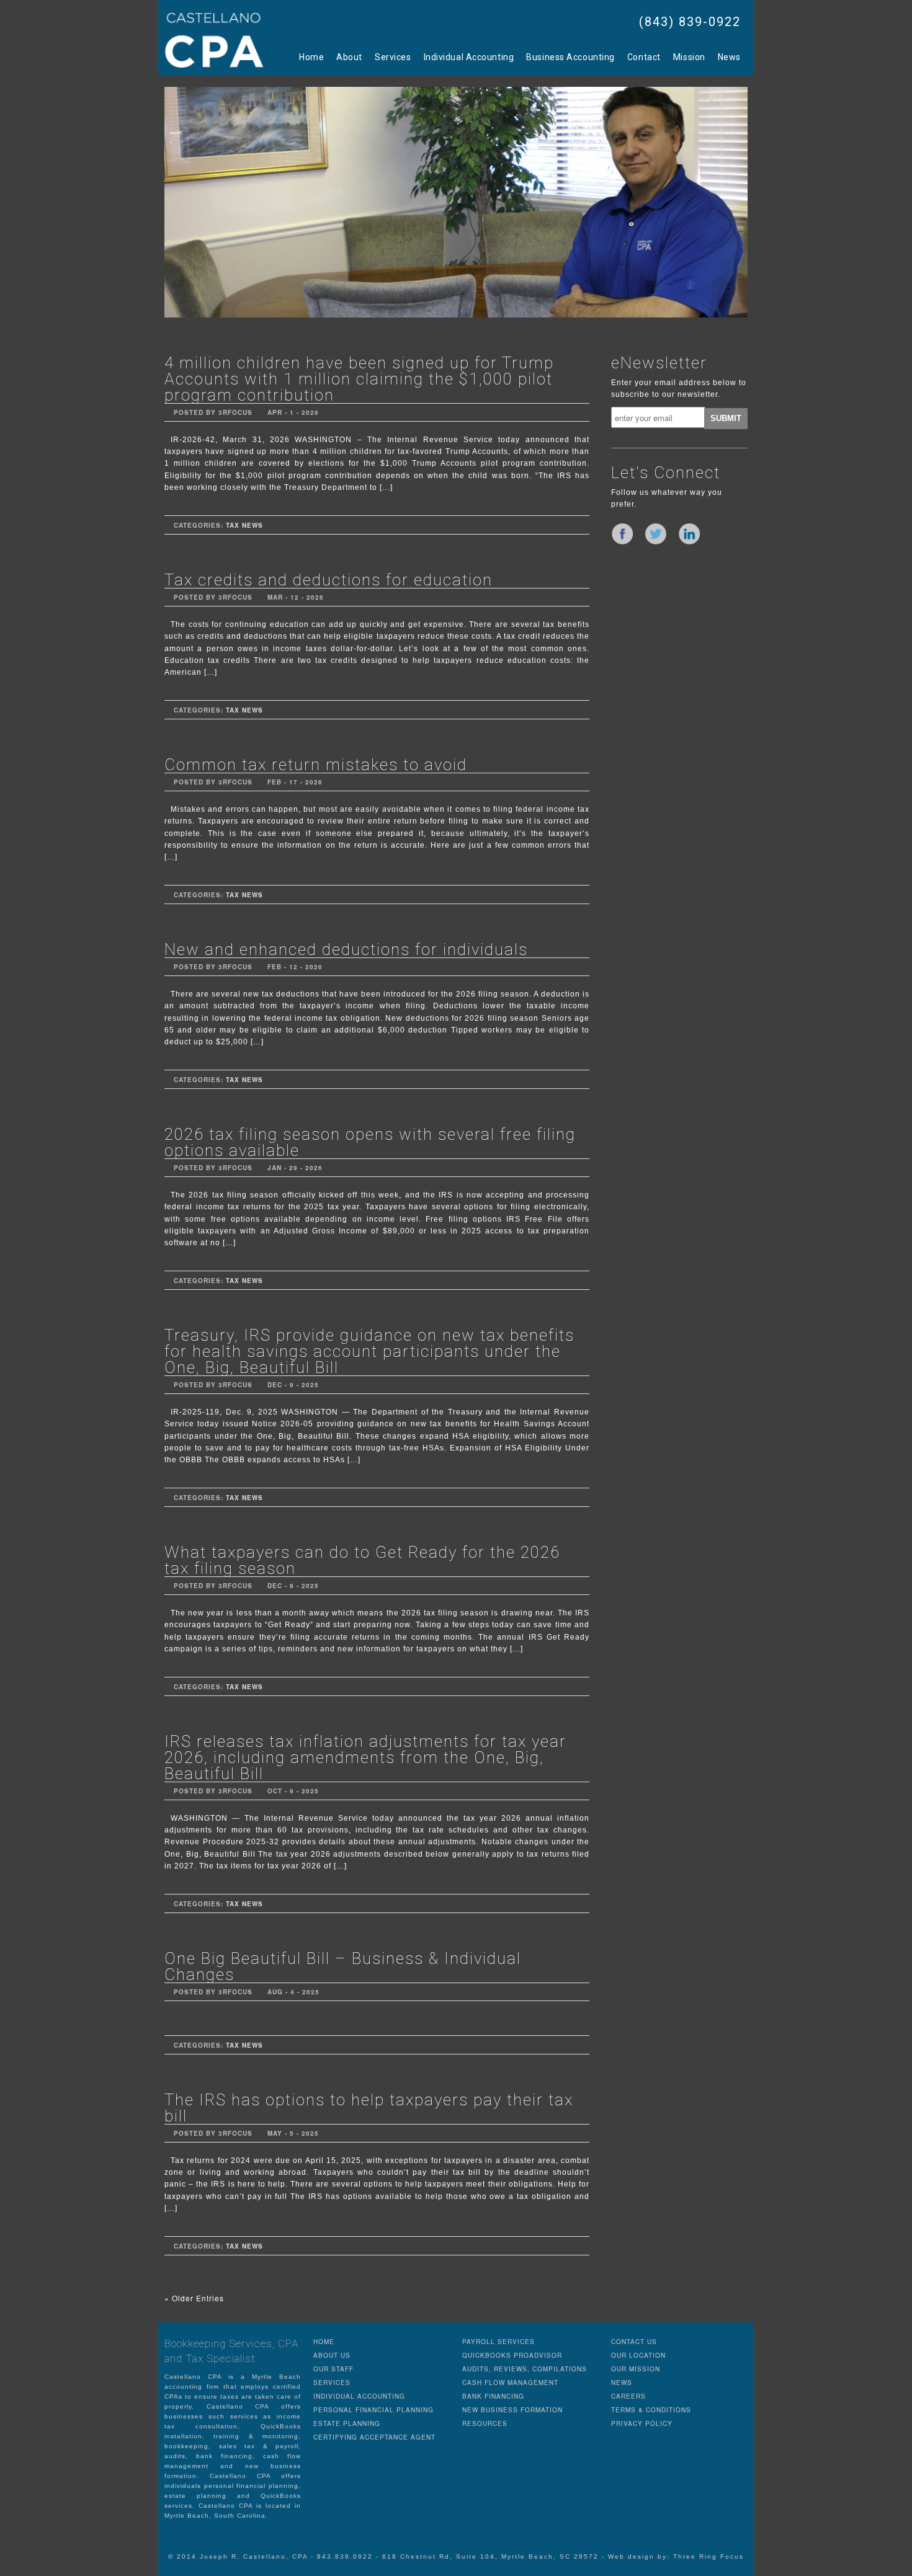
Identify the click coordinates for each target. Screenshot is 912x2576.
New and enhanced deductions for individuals (346, 949)
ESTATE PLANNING (347, 2423)
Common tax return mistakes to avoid (316, 765)
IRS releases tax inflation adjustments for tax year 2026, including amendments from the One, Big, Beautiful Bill (365, 1757)
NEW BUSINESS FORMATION (512, 2410)
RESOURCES (485, 2423)
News (729, 57)
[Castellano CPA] (214, 40)
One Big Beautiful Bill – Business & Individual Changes (343, 1966)
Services (393, 57)
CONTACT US (634, 2342)
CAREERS (628, 2396)
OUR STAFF (333, 2369)
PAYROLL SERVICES (498, 2342)
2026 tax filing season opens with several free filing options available (370, 1142)
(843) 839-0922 (690, 22)
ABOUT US (332, 2355)
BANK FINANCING (493, 2396)
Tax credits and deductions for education (329, 580)
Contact (644, 57)
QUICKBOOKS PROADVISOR (512, 2355)
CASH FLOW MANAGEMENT (510, 2383)
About (349, 57)
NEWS (622, 2383)
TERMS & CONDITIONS (651, 2410)
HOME (324, 2342)
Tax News (244, 525)
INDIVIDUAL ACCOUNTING (359, 2396)
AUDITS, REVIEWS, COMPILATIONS (525, 2369)
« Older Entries (194, 2298)
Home (311, 57)
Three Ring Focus (709, 2556)
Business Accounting (570, 57)
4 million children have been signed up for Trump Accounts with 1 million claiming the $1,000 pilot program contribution (359, 379)
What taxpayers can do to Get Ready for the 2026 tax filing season (362, 1560)
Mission (689, 57)
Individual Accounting (469, 57)
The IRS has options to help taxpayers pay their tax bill (369, 2108)
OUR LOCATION (638, 2355)
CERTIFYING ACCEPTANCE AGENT (374, 2437)
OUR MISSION (636, 2369)
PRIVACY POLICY (642, 2423)
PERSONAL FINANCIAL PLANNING (373, 2410)
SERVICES (332, 2383)
